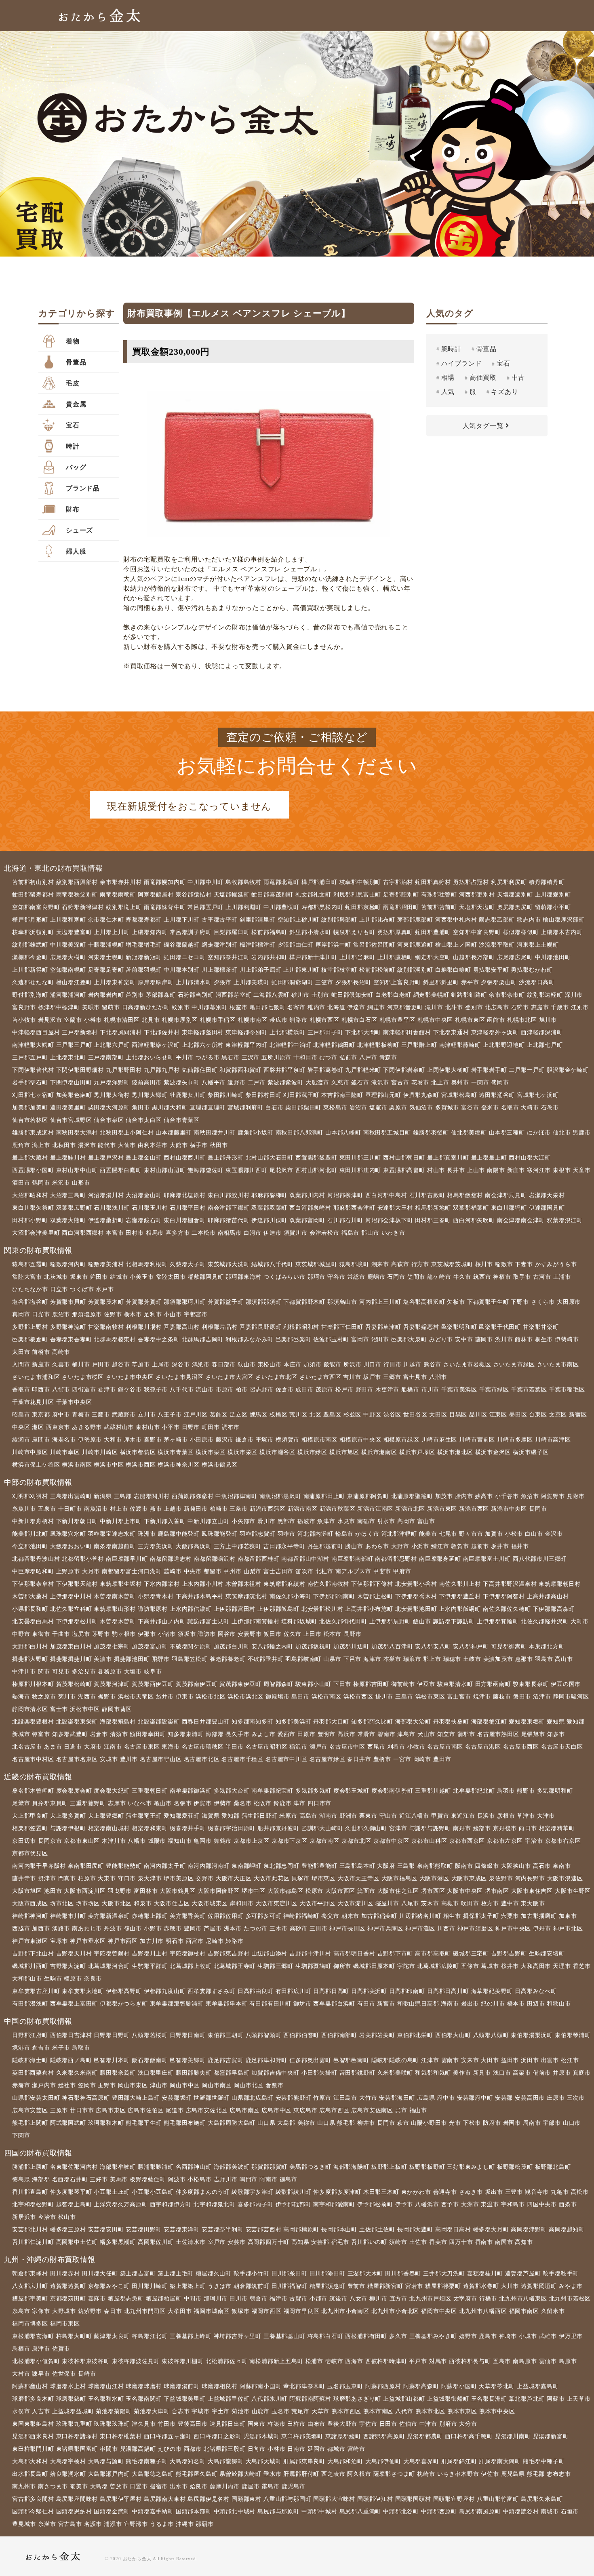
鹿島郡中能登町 (179, 1534)
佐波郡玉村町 (331, 1340)
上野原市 (68, 1571)
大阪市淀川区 (355, 1904)
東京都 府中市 (51, 1415)
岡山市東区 (133, 2085)
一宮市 (402, 1759)
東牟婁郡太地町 (83, 1991)
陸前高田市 (147, 1083)
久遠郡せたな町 (33, 982)
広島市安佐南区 (372, 2110)
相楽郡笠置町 (30, 1828)
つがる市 (207, 1058)
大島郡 (99, 2487)
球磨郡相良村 (220, 2386)
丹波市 (113, 1929)
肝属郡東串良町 (304, 2461)
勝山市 (354, 1546)
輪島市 (344, 1534)
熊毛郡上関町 (30, 2123)
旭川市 (548, 1020)
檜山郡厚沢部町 (564, 920)
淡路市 (61, 1929)
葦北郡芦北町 (527, 2399)
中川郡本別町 (182, 970)
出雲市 (550, 2060)
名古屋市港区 (483, 1747)
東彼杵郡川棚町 (183, 2361)
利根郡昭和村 (301, 1327)
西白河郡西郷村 (83, 1233)
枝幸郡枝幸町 (339, 970)
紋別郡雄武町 (30, 945)
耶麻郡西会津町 (354, 1208)
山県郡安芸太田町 (36, 2098)
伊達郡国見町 (547, 1208)
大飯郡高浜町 (194, 1546)
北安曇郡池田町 (416, 1609)
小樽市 (93, 1020)
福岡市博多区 (30, 2324)
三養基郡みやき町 (433, 2336)
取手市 (522, 1277)
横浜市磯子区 (531, 1452)
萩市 (403, 2123)
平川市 (185, 1058)
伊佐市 (490, 2474)
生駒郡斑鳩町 (313, 1966)
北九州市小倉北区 (395, 2311)
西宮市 (195, 1941)
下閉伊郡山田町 (71, 1083)
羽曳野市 (120, 1891)
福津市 (278, 2299)
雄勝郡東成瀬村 (33, 1133)
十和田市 (305, 1058)
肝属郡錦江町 (459, 2461)
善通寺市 (445, 2192)
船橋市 (410, 1390)
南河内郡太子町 (165, 1866)
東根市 (562, 1170)
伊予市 (404, 2205)
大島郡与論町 (106, 2461)
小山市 (173, 1314)
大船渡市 (317, 1083)
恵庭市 (540, 1007)
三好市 (99, 2179)
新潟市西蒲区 (268, 1509)
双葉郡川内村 (307, 1195)
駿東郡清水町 (455, 1684)
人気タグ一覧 (483, 426)
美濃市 (103, 1659)
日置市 (139, 2487)
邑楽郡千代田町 (500, 1327)
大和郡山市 (27, 1979)
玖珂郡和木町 (106, 2123)
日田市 (388, 2424)
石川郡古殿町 (427, 1195)
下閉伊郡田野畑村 (80, 1070)
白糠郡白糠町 (453, 970)
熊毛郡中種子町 (544, 2461)
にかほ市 (539, 1133)
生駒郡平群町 (150, 1966)
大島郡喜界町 (421, 2461)
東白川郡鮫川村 (229, 1195)
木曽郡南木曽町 (115, 1596)
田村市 (135, 1233)
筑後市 (338, 2299)
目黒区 (458, 1415)
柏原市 (87, 1878)
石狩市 (520, 1007)
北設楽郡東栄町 (77, 1722)
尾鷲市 (21, 1803)
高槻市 (450, 1904)
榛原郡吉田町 (371, 1684)
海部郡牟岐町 (118, 2167)
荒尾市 (300, 2411)
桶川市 (81, 1365)
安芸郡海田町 (397, 2098)
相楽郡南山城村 (109, 1828)
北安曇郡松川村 (322, 1609)
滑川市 (266, 1521)
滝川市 (434, 1007)
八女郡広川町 (30, 2286)
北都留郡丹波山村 (36, 1559)
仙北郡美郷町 (469, 1133)
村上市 (119, 1509)
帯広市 (278, 1020)
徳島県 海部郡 (31, 2179)
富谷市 (470, 1108)
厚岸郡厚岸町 (156, 982)
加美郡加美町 (30, 1108)
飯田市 (272, 1634)
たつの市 (256, 1929)
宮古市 (400, 1083)
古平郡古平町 (220, 920)
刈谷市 (396, 1747)
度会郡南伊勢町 (392, 1791)
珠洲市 (147, 1534)
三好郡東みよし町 (471, 2167)
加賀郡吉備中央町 (275, 2073)
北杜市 (324, 1571)
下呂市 (352, 1659)
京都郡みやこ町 (109, 2286)
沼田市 (380, 1340)
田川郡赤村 (65, 2274)
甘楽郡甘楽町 (541, 1327)
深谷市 (181, 1365)
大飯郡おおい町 (71, 1546)
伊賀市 (202, 1803)
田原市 (306, 1734)
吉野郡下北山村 (33, 1954)
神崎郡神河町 (30, 1916)
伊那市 (147, 1634)
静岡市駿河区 (571, 1697)
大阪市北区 (117, 1904)
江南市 (113, 1747)
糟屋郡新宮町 (385, 2286)
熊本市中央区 (497, 2411)
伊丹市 (542, 1929)
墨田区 (518, 1415)
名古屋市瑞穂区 (203, 1747)
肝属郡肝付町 (301, 2474)
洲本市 (233, 1929)
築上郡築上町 (188, 2286)
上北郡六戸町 (112, 1045)
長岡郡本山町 (339, 2230)
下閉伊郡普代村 (33, 1070)
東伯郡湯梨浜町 (532, 2035)
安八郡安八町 (433, 1647)
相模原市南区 (319, 1440)
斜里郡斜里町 (441, 982)
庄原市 (556, 2098)
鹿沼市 (61, 1314)
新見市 (482, 2073)
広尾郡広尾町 (515, 957)
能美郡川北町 (30, 1534)
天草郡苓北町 (497, 2386)
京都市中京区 (391, 1841)
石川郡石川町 (345, 1220)
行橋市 (488, 2299)
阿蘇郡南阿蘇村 (310, 2399)
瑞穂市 (452, 1659)
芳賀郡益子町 (226, 1302)
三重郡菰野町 (88, 1803)
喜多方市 (178, 1233)
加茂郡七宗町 (112, 1647)
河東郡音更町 (405, 1007)
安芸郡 (504, 2098)
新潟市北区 (410, 1509)
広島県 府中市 (436, 2098)
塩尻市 (81, 1634)
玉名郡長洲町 (489, 2399)
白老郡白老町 (393, 995)
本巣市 (392, 1659)
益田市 (510, 2060)
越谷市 (121, 1365)
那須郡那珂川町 (185, 1302)
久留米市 (553, 2311)
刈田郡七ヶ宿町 (33, 1095)
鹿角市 (21, 1145)
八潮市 (438, 1377)
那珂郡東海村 (243, 1277)
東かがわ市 (416, 2192)
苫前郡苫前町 (439, 907)
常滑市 (367, 1734)
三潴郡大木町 (365, 2274)
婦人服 (76, 551)
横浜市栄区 (242, 1452)
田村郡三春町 (433, 1220)
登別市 (474, 1007)
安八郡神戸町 (471, 1647)
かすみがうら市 (556, 1264)
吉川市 (352, 1377)
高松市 (580, 2192)
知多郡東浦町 (186, 1734)
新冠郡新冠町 (144, 957)
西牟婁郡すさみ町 (211, 1991)
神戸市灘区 (420, 1929)
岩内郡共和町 (269, 957)
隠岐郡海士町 (30, 2060)
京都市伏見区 (30, 1853)
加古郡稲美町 (379, 1916)
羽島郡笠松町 (190, 1659)
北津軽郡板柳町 (378, 1045)
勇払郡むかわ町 (532, 970)
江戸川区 (196, 1415)
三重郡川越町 (433, 1791)
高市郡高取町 (433, 1954)
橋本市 (516, 2004)
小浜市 (420, 1546)
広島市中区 (276, 2110)
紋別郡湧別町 (415, 970)
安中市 (464, 1340)
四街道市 (84, 1390)
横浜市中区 (109, 1465)
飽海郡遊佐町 (205, 1170)
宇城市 (200, 2411)
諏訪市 (206, 1634)
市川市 (430, 1390)
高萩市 (400, 1264)
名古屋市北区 (202, 1759)
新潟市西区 (474, 1509)
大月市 (91, 1571)
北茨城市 (56, 1277)
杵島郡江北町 (150, 2336)
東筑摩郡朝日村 (560, 1584)
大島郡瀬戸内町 (109, 2474)
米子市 (61, 2048)
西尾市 (376, 1747)
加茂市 (444, 1496)
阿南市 (268, 2179)
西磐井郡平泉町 (284, 1070)
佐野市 (113, 1314)
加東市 (568, 1916)
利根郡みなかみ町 (249, 1340)
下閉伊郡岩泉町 (404, 1070)
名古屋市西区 (521, 1747)
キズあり (504, 392)
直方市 (398, 2299)
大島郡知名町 (188, 2461)
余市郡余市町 (507, 995)
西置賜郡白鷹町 (121, 1170)
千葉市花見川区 (33, 1402)
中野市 (21, 1634)
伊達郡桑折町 (106, 1220)
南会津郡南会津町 (521, 1220)
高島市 (308, 1816)
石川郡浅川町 (112, 1208)
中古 (518, 378)
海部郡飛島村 (118, 1722)
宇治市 (534, 1841)
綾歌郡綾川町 (294, 2192)
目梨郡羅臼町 (232, 932)
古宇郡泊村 (398, 882)
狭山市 (246, 1365)
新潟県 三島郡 (113, 1496)
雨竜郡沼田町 (401, 907)
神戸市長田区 (347, 1929)
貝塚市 (300, 1878)
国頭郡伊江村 (375, 2499)
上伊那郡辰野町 (390, 1622)
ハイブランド (462, 363)
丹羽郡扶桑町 (451, 1722)
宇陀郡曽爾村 (112, 1954)
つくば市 (82, 1289)
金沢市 (554, 1534)
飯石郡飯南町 (150, 2060)
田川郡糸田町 (290, 2274)
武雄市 (548, 2336)
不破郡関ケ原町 (191, 1647)
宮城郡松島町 (459, 1095)
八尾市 (410, 1904)
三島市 (404, 1697)
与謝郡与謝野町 (430, 1828)
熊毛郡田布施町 (185, 2123)
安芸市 (236, 2242)
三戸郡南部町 (106, 1058)
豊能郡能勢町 (124, 1866)
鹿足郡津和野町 (267, 2060)
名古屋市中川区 (286, 1759)
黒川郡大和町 (170, 1108)
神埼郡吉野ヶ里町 (238, 2336)
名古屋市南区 (445, 1747)
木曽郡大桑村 (30, 1596)
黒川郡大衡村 (112, 1095)
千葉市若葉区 (529, 1390)
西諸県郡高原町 (384, 2436)
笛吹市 (304, 1571)
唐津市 (41, 2349)
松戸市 (344, 1390)
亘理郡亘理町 (207, 1108)
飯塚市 (240, 2311)
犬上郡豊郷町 (106, 1816)
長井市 (456, 1170)
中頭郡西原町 (439, 2512)
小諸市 (167, 1634)
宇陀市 (406, 1966)
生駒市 (53, 1979)
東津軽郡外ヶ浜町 (495, 1032)
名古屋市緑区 (328, 1759)
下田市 (342, 1684)
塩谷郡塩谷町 (30, 1302)
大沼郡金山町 (144, 1195)
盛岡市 (500, 1083)
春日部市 (224, 1365)
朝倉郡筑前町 (252, 2286)
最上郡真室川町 (448, 1158)
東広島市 (305, 2110)
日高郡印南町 (407, 1991)
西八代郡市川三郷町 (540, 1559)
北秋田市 (64, 1145)
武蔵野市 (124, 1415)
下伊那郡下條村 (372, 1584)
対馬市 (438, 2361)
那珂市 (316, 1277)
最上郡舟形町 (226, 1158)
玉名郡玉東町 (345, 2386)
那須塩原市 (87, 1314)
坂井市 (500, 1546)
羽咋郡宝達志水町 (112, 1534)
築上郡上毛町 (176, 2274)
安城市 (109, 1759)
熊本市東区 (462, 2411)
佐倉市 (284, 1390)
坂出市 (494, 2192)
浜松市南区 (326, 1697)
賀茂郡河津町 (112, 1684)
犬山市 (426, 1734)
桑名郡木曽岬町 (33, 1791)
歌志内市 (529, 920)
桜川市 (484, 1264)
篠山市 (133, 1929)
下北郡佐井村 (162, 1032)
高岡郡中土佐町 (77, 2242)
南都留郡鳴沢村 (215, 1559)
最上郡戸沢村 (106, 1158)
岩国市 (512, 2123)
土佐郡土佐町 (377, 2230)
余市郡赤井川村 (121, 882)
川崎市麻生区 (439, 1440)
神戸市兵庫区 (385, 1929)
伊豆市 (426, 1684)
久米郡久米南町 (77, 2073)
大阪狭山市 (516, 1866)
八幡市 (137, 1841)
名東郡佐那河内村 (74, 2167)
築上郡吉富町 (138, 2274)
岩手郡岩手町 (489, 1070)
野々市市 (471, 1534)
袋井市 (165, 1697)
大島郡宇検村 (68, 2461)
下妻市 (524, 1264)
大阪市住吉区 (172, 1904)
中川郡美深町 (68, 945)
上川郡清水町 (194, 982)
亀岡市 (202, 1841)
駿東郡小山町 (313, 1684)
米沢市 (61, 1183)
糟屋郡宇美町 (30, 2299)
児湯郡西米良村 (33, 2436)
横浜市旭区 (344, 1452)
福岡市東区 (65, 2324)
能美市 (428, 1534)
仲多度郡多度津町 (337, 2192)
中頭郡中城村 (319, 2512)
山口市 (572, 2123)
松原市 (314, 1891)
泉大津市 (150, 1878)
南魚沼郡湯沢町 (280, 1496)
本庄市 (293, 1365)
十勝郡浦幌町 (106, 945)
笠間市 (416, 1277)
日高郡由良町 (256, 1991)
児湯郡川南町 (513, 2436)
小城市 (528, 2336)
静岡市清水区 (30, 1709)
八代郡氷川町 (269, 2399)
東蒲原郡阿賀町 (368, 1496)
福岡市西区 (267, 2311)
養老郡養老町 (228, 1659)
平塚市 (265, 1440)
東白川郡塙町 (509, 1208)
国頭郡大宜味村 (334, 2499)
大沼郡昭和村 (30, 1195)
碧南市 (386, 1734)
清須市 (119, 1734)
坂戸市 (372, 1377)
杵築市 (276, 2424)
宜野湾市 (136, 2524)
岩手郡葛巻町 (325, 1070)
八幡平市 (214, 1083)
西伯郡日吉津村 (71, 2035)
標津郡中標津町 (59, 1007)
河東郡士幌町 (106, 957)
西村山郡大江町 (530, 1158)
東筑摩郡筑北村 (246, 1596)
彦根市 (506, 1816)
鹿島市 (488, 2336)
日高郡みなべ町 (536, 1991)
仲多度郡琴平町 (71, 2192)
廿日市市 (82, 2110)
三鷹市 (101, 1415)
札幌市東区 (470, 1020)
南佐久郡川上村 (460, 1584)
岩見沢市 (50, 1020)
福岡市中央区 (439, 2311)
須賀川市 (296, 1233)
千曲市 (61, 1634)
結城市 (119, 1277)
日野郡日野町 (112, 2035)
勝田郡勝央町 (194, 2073)
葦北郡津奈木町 (304, 2386)
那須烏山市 (342, 1302)
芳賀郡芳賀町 (144, 1302)
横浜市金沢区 (493, 1452)
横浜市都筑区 (138, 1452)
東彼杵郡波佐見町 (136, 2361)
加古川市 (152, 1941)
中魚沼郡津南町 (236, 1496)
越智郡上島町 (74, 2205)
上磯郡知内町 (150, 932)
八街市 (61, 1390)
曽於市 (119, 2487)
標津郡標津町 (258, 945)
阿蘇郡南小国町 (261, 2386)
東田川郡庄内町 (360, 1170)
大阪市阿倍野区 (219, 1891)
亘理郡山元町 (383, 1095)
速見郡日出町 (228, 2424)
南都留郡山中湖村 (305, 1559)
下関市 (21, 2135)
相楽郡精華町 (557, 1828)
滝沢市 (380, 1083)
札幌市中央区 (435, 1020)
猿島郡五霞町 (30, 1264)
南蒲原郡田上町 (324, 1496)
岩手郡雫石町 (30, 1083)
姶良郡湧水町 (68, 2474)
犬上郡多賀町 (68, 1816)
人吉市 (41, 2411)
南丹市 (462, 1828)
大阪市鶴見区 (178, 1891)
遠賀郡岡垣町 (539, 2286)
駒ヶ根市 (124, 1634)
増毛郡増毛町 (144, 945)
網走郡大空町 (433, 957)
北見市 (151, 1020)
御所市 (342, 1966)
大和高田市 (536, 1966)
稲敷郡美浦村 (106, 1264)
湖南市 (328, 1816)
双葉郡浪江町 (565, 1220)
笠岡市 (87, 2085)
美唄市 (91, 1007)
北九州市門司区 (145, 2311)
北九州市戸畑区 (430, 2299)
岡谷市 (227, 1634)
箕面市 (366, 1891)
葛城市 (490, 1966)
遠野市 (236, 1083)
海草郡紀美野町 (492, 1991)
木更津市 (387, 1390)
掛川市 (384, 1697)
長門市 (386, 2123)
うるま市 (162, 2524)
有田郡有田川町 (270, 2004)
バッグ (76, 467)
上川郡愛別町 (553, 895)
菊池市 (240, 2411)
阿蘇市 (556, 2399)
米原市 (288, 1816)
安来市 (470, 2060)
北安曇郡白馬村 (33, 1622)
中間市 (193, 2299)
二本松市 (203, 1233)
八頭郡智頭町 (264, 2035)
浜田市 (530, 2060)
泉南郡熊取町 (435, 1866)
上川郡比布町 (377, 920)
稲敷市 (504, 1264)
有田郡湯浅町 (30, 2004)
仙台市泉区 (109, 1120)
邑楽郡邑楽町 (294, 1340)
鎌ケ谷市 (130, 1390)
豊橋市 (382, 1759)
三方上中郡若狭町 (238, 1546)
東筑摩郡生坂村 (121, 1584)
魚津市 (326, 1521)
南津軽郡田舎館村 (407, 1032)
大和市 (113, 1440)
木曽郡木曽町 (118, 1622)
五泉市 (47, 1509)
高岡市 (406, 1521)
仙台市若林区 (30, 1120)
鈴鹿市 (282, 1803)
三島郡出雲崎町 (71, 1496)
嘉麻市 (97, 2299)
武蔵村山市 (119, 1427)
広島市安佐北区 (207, 2110)
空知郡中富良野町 (477, 932)
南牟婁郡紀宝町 (272, 1791)
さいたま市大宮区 (230, 1377)
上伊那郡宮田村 (235, 1609)
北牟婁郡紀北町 (474, 1791)
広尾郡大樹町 (68, 957)
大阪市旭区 (27, 1891)
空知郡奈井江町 (229, 957)
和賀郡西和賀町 (240, 1070)
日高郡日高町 (331, 1991)
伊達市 (272, 1233)
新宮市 (386, 2004)
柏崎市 (219, 1509)
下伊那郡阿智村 (504, 1596)
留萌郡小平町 (553, 907)
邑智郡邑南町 (351, 2060)
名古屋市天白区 (562, 1747)
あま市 (53, 1747)
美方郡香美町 (188, 1916)
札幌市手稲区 (218, 1020)
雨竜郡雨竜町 (118, 895)
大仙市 (127, 1145)
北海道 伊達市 (346, 1007)
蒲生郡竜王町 (144, 1816)
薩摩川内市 (225, 2487)
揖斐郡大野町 (30, 1659)
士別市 (320, 995)
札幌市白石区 (359, 1020)
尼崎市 (215, 1941)
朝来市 (350, 1916)
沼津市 (542, 1697)
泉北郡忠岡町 (281, 1866)
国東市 (257, 2424)
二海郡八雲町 (271, 995)
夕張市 (223, 982)
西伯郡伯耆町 (301, 2035)
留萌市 (111, 1007)
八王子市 (170, 1415)
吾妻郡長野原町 (261, 1327)
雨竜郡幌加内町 (165, 882)
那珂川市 (216, 2299)
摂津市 (47, 1878)
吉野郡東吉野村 (229, 1954)
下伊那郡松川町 (77, 1622)
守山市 (388, 1816)
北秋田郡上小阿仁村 (127, 1133)
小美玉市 (142, 1277)
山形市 (81, 1183)
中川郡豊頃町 (281, 907)
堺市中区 (254, 1891)
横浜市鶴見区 (220, 1465)
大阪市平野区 (317, 1904)
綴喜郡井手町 (188, 1828)
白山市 (534, 1534)
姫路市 (234, 1941)
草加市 (141, 1365)
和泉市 (143, 1904)
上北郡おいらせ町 (150, 1058)
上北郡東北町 (68, 1058)
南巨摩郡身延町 (440, 1559)
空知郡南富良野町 (36, 907)
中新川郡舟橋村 (33, 1521)
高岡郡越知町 (567, 2230)
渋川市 (504, 1340)
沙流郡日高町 (537, 982)
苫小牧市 (24, 1020)
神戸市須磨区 (475, 1929)
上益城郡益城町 (73, 2411)
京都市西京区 (467, 1841)
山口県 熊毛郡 (336, 2123)
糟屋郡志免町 (126, 2299)
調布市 (231, 1427)
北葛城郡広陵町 (438, 1966)
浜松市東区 (430, 1697)
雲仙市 (548, 2361)
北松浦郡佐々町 (227, 2361)
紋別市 (181, 1007)
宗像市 (41, 2311)
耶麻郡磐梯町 (269, 1195)
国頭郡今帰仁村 (33, 2512)
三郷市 (392, 1377)
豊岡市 (193, 1929)
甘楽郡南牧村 (106, 1327)
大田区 (438, 1415)
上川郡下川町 (182, 920)
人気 (448, 392)
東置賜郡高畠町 (404, 1170)
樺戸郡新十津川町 (313, 957)
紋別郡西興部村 (77, 882)
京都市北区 (356, 1841)
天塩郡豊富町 (74, 932)
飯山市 (422, 1622)
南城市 (550, 2512)
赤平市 (470, 982)
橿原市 (73, 1979)
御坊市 (302, 2004)
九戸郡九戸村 (162, 1070)
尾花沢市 (281, 1170)
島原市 (568, 2361)
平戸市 (418, 2361)
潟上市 (41, 1145)
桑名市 (242, 1803)
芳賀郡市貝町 (68, 1302)
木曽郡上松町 (375, 1596)
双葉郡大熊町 (68, 1220)
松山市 (67, 2217)
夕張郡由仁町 (296, 945)
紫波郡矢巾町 (182, 1083)
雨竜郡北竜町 (281, 882)
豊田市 (442, 1759)
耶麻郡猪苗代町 (229, 1220)
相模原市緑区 (401, 1440)
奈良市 (93, 1979)
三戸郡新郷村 (80, 1032)
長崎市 (87, 2374)
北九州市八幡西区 (483, 2311)
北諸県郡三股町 (225, 2449)
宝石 (73, 425)
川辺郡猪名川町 (420, 1916)
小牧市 (416, 1747)
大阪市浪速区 (565, 1878)
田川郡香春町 (403, 2274)
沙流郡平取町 (497, 945)
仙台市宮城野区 (71, 1120)
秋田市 (219, 1145)
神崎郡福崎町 (301, 1916)
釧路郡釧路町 (469, 995)
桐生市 (544, 1340)
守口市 (127, 1878)
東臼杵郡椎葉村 (121, 2436)
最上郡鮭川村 (68, 1158)
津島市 (406, 1734)
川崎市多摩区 (515, 1440)
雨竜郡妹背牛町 (165, 907)
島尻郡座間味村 (77, 2499)
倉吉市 (41, 2048)
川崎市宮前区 (477, 1440)
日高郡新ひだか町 (146, 1007)
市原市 (225, 1390)
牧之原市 (44, 1697)
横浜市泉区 (211, 1452)
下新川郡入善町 (165, 1521)
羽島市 (544, 1659)
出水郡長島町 (30, 2474)
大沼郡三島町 (68, 1195)
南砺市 (366, 1521)
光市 (455, 2123)
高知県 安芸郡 (310, 2242)
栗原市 (398, 1108)
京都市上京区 (252, 1841)
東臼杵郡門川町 (33, 2449)
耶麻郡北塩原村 (185, 1195)
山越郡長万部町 (474, 957)
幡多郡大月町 (491, 2230)
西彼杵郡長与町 (470, 2361)
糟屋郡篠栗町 (443, 2286)
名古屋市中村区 (33, 1759)
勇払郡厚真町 (395, 932)
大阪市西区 (340, 1891)
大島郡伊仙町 (383, 2461)
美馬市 (119, 2179)
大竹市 (368, 2098)
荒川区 (298, 1415)
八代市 (404, 2411)
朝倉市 (259, 2299)
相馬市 (155, 1233)
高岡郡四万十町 (269, 2242)
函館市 (496, 1020)
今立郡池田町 (30, 1546)
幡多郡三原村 (68, 2230)
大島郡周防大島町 (232, 2123)
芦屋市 (213, 1929)
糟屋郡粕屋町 (164, 2299)
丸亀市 (560, 2192)
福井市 (520, 1546)
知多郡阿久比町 (372, 1722)
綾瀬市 (21, 1440)
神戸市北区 (568, 1929)
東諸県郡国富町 (77, 2449)
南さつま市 (53, 2487)
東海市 (171, 1747)
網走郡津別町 (220, 945)
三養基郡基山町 (284, 2336)
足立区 (238, 1415)
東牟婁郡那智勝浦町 (177, 2004)
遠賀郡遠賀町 (68, 2286)
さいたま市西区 (320, 1377)
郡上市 (432, 1659)
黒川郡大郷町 (150, 1095)
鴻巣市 (201, 1365)
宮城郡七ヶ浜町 (538, 1095)
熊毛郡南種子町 (147, 2461)
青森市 (388, 1058)
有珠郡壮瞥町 (439, 895)
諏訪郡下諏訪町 (454, 1622)
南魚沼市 (96, 1509)
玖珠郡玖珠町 (112, 2424)
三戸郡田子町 (325, 1032)
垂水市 (272, 2474)
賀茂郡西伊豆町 (153, 1684)
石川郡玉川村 (150, 1208)
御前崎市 (403, 1684)
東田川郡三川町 (360, 1158)
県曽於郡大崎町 (240, 2474)
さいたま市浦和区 (36, 1377)
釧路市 (298, 1020)
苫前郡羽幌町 (144, 970)
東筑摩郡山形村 (115, 1609)
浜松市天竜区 (136, 1697)
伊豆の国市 (566, 1684)
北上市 (440, 1083)
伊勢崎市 (567, 1340)
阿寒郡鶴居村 (156, 895)
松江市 (570, 2060)
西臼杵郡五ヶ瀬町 (168, 2436)
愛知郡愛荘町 (182, 1816)
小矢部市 (243, 1521)
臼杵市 (296, 2424)
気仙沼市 (421, 1108)
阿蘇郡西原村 (383, 2386)
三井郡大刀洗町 (444, 2274)
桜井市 (510, 1966)
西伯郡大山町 (453, 2035)
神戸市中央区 (513, 1929)
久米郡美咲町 (395, 2073)
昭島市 (21, 1415)
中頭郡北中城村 (235, 2512)
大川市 (510, 2286)
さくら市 (543, 1302)
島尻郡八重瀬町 (360, 2512)
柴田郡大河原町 (109, 1108)
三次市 (576, 2098)
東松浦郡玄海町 (33, 2336)
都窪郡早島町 (232, 2073)
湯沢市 (87, 1145)
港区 (38, 1427)
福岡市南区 (524, 2311)
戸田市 (101, 1365)
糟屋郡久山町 (214, 2274)
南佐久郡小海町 (291, 1596)
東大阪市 (533, 1904)
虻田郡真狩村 (433, 882)
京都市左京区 (505, 1841)
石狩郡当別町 (196, 995)
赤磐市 (21, 2085)
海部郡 (215, 1734)
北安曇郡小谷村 (416, 1584)
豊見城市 (24, 2524)
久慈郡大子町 (188, 1264)
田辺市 (536, 2004)
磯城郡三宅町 (471, 1954)
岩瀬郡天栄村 (547, 1195)
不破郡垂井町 (266, 1659)
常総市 (356, 1277)
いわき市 (393, 1233)
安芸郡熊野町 (294, 2098)
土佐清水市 (191, 2242)
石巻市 (550, 1108)
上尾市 (161, 1365)
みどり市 (441, 1340)
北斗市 (454, 1007)
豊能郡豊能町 (319, 1866)
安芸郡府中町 (475, 2098)
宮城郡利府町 (245, 1108)
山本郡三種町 (507, 1133)
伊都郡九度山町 (165, 1991)
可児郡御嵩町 (509, 1647)
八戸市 (368, 1058)
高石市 (542, 1866)
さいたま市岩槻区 (467, 1365)
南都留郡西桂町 (259, 1559)
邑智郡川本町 (112, 2060)
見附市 (576, 1496)
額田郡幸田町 (148, 1734)
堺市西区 (433, 1891)
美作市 (462, 2073)
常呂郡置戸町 (205, 907)
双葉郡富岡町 (307, 1220)
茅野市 (101, 1634)
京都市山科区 (429, 1841)
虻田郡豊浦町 (433, 932)
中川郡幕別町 (210, 1007)
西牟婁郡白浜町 (334, 2004)
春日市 (113, 2311)
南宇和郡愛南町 (334, 2205)
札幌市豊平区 (397, 1020)
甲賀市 (440, 1816)
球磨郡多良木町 (33, 2399)
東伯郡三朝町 (226, 2035)
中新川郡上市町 (121, 1521)
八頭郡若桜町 (150, 2035)
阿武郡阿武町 (68, 2123)
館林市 (524, 1340)
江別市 (580, 1007)
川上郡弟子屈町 (261, 970)
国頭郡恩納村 (74, 2512)
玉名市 (280, 2411)
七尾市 (448, 1534)
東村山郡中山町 (77, 1170)
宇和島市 (513, 2205)
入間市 (21, 1365)
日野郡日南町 (188, 2035)
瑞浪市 (412, 1659)
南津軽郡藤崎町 (460, 1045)
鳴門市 (249, 2179)
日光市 (41, 1314)
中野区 (372, 1415)
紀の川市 (493, 2004)
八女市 (358, 2299)
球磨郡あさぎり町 (357, 2399)
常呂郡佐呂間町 (374, 945)
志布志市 (559, 2474)
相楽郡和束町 (150, 1828)
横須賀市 (288, 1440)
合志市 (181, 2411)
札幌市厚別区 (180, 1020)
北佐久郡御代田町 (343, 1622)
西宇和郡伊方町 (171, 2205)
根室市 (238, 1007)
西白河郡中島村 (386, 1195)
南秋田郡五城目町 (387, 1133)
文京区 (558, 1415)
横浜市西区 (141, 1465)
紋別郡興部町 (339, 920)
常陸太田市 (171, 1277)
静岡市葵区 (117, 1709)
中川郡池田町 (553, 957)
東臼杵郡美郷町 (302, 2436)
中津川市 (24, 1672)
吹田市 (470, 1904)
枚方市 (490, 1904)
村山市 (436, 1170)
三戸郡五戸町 (30, 1058)
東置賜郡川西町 (246, 1170)
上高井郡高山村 (548, 1596)
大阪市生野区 (573, 1891)
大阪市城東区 (210, 1904)
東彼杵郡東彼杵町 (86, 2361)
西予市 (450, 2205)
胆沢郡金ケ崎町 (568, 1070)
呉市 (401, 2110)
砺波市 (306, 1521)
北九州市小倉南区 (345, 2311)
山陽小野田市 (429, 2123)
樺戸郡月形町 (30, 920)
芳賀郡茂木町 (106, 1302)
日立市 (59, 1289)
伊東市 (185, 1697)
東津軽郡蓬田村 (203, 1032)
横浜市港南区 (379, 1452)
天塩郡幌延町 (232, 895)
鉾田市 (99, 1277)
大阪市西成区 (30, 1904)
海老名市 (64, 1440)
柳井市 (366, 2123)
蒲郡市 (466, 1734)
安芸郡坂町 (177, 2098)
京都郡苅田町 (68, 2299)
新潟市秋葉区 (338, 1509)
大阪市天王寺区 (358, 1878)
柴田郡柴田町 (303, 1108)
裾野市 (107, 1697)
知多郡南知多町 (253, 1722)
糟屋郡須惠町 (328, 2286)
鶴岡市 (41, 1183)
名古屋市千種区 (242, 1759)
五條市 (470, 1966)
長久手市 (237, 1734)
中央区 (21, 1427)
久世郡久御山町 (366, 1828)
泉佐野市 (501, 1878)
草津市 (526, 1816)
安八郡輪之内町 (272, 1647)
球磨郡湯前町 (182, 2386)
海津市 (372, 1659)
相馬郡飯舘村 (465, 1195)
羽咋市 (286, 1534)
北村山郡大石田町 (270, 1158)
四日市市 (319, 1803)
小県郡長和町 (30, 1609)
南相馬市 (230, 1233)
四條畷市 (487, 1866)
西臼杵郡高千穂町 (469, 2436)
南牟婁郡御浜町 (191, 1791)
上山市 (476, 1170)
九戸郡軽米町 (363, 1070)
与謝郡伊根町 (68, 1828)
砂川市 (300, 995)
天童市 (582, 1170)
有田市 (366, 2004)
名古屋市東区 (142, 1747)
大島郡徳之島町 (153, 2474)
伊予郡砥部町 (294, 2205)
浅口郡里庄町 (156, 2073)
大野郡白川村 (30, 1647)
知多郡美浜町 (294, 1722)
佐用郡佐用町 (226, 1916)
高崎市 (61, 1352)
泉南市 (562, 1866)
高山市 (564, 1659)
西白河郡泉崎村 (310, 1208)
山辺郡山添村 (269, 1954)
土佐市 (418, 2242)
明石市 (175, 1941)
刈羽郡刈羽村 (30, 1496)
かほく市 (367, 1534)
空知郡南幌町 (68, 970)
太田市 (21, 1352)
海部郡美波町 (232, 2167)
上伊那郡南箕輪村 (255, 1622)
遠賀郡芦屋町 (523, 2274)
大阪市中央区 (465, 1891)
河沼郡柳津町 (345, 1195)
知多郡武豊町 (70, 1734)
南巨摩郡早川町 (127, 1559)
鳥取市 (81, 2048)
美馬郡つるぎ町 (310, 2167)
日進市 (73, 1747)
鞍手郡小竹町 (252, 2274)
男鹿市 (581, 1133)
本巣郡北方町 (547, 1647)
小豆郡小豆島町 (153, 2192)
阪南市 (464, 1866)
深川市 (574, 995)
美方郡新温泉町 (109, 1916)
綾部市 (482, 1828)
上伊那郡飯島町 (278, 1609)
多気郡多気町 (313, 1791)
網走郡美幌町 (431, 995)
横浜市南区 (77, 1465)
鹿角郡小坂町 (256, 1133)
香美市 (438, 2242)
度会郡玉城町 (351, 1791)
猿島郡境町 (354, 1264)
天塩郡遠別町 (515, 895)
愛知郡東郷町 (527, 1722)
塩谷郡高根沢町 (424, 1302)
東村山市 (148, 1427)
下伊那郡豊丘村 (460, 1596)
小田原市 (202, 1440)
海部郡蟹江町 (489, 1722)
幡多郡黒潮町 (118, 2242)
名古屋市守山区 (161, 1759)
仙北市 (562, 1133)
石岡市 (396, 1277)
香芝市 (582, 1966)
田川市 (238, 2299)
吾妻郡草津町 (383, 1327)
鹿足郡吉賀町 (226, 2060)
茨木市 (430, 1904)
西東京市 (58, 1427)
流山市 (204, 1390)
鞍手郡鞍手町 (561, 2274)
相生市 (452, 1916)
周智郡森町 (278, 1684)
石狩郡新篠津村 (83, 907)
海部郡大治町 (413, 1722)
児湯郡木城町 (262, 2436)
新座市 (41, 1365)
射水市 (386, 1521)
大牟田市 (180, 2311)
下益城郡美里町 (185, 2399)
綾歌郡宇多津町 (253, 2192)
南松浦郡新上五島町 (276, 2361)
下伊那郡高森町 (554, 1609)
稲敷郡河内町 (68, 1264)
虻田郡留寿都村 (33, 895)
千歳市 (560, 1007)
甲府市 (402, 1571)
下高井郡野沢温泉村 (510, 1584)
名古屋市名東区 (77, 1759)
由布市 (316, 2424)
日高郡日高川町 (448, 1991)
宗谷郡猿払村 (194, 895)
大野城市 (64, 2311)
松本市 (333, 1634)
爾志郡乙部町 (497, 920)
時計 (73, 446)
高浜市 (346, 1734)
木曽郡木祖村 (243, 1584)
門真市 (67, 1878)
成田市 (304, 1390)
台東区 (538, 1415)
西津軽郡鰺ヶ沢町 (156, 1045)
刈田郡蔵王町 (301, 1095)
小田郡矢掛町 (319, 2073)
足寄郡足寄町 (106, 970)
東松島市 (335, 1108)
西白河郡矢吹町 (474, 1220)
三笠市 (324, 982)
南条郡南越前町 (115, 1546)
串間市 (109, 2449)
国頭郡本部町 (194, 2512)
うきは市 (220, 2286)
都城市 (336, 2449)
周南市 (532, 2123)
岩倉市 (99, 1734)
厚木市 (133, 1440)
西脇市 (21, 1929)
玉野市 (107, 2085)
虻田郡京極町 (363, 907)
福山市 (418, 2110)
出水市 (179, 2487)
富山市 (426, 1521)
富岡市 (360, 1340)
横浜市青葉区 (176, 1452)
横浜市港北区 (455, 1452)
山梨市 (253, 1571)
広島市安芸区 (30, 2110)
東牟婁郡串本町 (227, 2004)
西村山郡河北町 (316, 1170)
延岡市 (316, 2449)
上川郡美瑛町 (252, 982)
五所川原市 (276, 1058)
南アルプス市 (353, 1571)
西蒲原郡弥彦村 (193, 1496)
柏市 (242, 1390)
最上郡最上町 (489, 1158)
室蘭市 (73, 1020)
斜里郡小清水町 (310, 932)
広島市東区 (111, 2110)
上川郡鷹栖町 (395, 957)
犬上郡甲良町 (30, 1816)
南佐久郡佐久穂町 (507, 1609)
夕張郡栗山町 (499, 982)
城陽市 (157, 1841)
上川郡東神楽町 (115, 982)
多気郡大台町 (232, 1791)
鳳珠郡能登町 (220, 1534)
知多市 (556, 1734)
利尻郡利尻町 (509, 882)
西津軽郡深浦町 (542, 1032)
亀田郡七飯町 (268, 1007)
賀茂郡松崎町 (74, 1684)
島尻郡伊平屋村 (121, 2499)
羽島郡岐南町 (303, 1659)
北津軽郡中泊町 (291, 1045)
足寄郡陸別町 (401, 895)
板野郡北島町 (553, 2167)
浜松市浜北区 (245, 1697)
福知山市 (180, 1841)
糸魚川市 (24, 1509)
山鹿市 (261, 2411)
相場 (448, 378)
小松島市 (199, 2179)
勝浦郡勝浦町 (156, 2167)
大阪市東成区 (469, 1878)
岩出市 (470, 2004)
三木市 (278, 1929)
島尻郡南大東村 (165, 2499)
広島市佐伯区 (146, 2110)
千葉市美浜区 (459, 1390)
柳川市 (378, 2299)
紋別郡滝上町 (124, 907)
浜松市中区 (85, 1709)
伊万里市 (571, 2336)
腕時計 (451, 349)
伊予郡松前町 (375, 2205)
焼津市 (482, 1697)
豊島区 (332, 1415)
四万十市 (461, 2242)
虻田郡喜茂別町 (272, 895)
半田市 (234, 1747)
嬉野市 (468, 2336)
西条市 (568, 2205)
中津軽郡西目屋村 (36, 1032)
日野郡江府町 (30, 2035)
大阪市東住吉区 (532, 1891)
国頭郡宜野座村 (454, 2499)
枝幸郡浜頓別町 (33, 932)
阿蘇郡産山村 (30, 2386)
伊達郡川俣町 (269, 1220)
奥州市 (460, 1083)
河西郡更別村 (477, 895)
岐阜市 (153, 1672)
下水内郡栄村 (162, 1584)
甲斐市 (382, 1571)
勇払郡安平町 (491, 970)
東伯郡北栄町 (415, 2035)
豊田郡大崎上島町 (136, 2098)
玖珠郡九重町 (74, 2424)
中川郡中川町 (205, 882)
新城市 (21, 1734)
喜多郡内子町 (256, 2205)
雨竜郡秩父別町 (77, 895)
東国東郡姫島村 (33, 2424)
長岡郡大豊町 (415, 2230)
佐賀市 (61, 2349)
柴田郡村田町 (264, 1095)
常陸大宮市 (27, 1277)
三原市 (59, 2110)
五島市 (502, 2361)
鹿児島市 (294, 2487)
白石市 (274, 1108)
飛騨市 (161, 1659)
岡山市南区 (217, 2085)
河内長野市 (530, 1878)
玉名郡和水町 (106, 2399)
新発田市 (196, 1509)
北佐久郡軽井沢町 (545, 1622)
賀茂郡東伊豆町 (240, 1684)
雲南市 (450, 2060)
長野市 (352, 1634)
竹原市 (322, 2098)
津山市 (159, 2085)
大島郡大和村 (30, 2461)
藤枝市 (502, 1697)
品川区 (478, 1415)
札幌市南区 (253, 1020)
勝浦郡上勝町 (30, 2167)
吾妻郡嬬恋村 (421, 1327)
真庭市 (582, 2073)
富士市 (59, 1709)
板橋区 (278, 1415)
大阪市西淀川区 (85, 1891)
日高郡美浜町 (369, 1991)
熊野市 (526, 1791)
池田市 (53, 1891)
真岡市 (21, 1314)
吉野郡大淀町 (68, 1966)
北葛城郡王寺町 (235, 1966)
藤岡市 (484, 1340)
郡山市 (370, 1233)
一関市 (480, 1083)
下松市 (472, 2123)
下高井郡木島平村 (200, 1596)
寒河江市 (539, 1170)
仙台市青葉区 (182, 1120)
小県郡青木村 (156, 1596)
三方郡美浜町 (156, 1546)
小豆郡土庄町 (112, 2192)
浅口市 (502, 2073)
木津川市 (114, 1841)
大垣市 (133, 1672)
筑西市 (482, 1277)
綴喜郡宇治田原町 (232, 1828)
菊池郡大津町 (152, 2411)
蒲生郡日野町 (260, 1816)
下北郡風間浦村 (121, 1032)
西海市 (354, 2361)
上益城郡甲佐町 (229, 2399)
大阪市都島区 (285, 1891)
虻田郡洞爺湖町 (293, 982)
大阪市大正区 (234, 1878)
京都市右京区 (563, 1841)
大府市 (93, 1747)
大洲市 (470, 2205)
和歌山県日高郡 (418, 2004)
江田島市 (345, 2098)
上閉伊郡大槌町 (448, 1070)
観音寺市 (537, 2192)
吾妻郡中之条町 (159, 1340)
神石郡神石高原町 (86, 2098)
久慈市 (340, 1083)
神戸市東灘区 (30, 1941)
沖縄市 (185, 2524)
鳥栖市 (21, 2349)
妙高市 (484, 1496)
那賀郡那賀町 (269, 2167)
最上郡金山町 (144, 1158)
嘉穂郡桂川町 (485, 2274)
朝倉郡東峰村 (30, 2274)
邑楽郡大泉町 (409, 1340)
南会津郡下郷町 (229, 1208)
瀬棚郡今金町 (30, 957)
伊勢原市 (90, 1440)
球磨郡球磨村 (144, 2386)
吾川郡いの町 (369, 2242)
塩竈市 (378, 1108)
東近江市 (463, 1816)
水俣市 (21, 2411)
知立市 (446, 1734)
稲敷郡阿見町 (206, 1277)
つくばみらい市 (284, 1277)
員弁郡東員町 (50, 1803)
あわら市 (377, 1546)
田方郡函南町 (493, 1684)
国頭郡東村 (246, 2499)
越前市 (480, 1546)
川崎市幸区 (65, 1452)
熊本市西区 (346, 2411)
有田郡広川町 (294, 1991)
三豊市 (514, 2192)
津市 (299, 1803)
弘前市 (348, 1058)
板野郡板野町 (427, 2167)
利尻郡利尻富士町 (357, 895)
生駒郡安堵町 (547, 1954)
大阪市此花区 (272, 1878)
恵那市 (524, 1659)
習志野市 (262, 1390)
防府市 (492, 2123)
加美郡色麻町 (74, 1095)
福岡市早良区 (302, 2311)
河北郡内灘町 (315, 1534)
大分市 (468, 2424)
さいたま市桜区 (83, 1377)
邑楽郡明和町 (459, 1327)
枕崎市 (426, 2474)
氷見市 (346, 1521)
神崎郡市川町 (68, 1916)
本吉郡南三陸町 (342, 1095)
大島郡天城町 (264, 2461)
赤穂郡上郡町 (150, 1916)
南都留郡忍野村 (396, 1559)
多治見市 (84, 1672)
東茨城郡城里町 (316, 1264)
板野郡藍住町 (148, 2179)
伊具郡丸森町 (421, 1095)
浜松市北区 (211, 1697)
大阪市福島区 (399, 1878)
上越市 (173, 1509)
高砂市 (299, 1929)
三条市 (238, 1509)
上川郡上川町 (112, 932)
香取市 (21, 1390)
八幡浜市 (427, 2205)
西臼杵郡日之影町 (217, 2436)
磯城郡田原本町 (374, 1966)
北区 (316, 1415)
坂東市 (79, 1277)
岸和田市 (241, 1904)
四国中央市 (542, 2205)
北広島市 (497, 1007)
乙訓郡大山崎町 (322, 1828)
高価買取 (483, 378)
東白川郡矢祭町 (33, 1208)
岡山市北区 (249, 2085)
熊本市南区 (378, 2411)
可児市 (61, 1672)
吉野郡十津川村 (310, 1954)
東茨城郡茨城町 (452, 1264)
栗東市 (368, 1816)
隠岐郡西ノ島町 (71, 2060)
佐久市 (293, 1634)
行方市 (420, 1264)
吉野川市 (226, 2179)
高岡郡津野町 (529, 2230)
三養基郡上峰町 (191, 2336)
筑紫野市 (90, 2311)
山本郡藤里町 (174, 1133)
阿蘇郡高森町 (421, 2386)
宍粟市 (510, 1916)
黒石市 (230, 1058)
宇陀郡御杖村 (188, 1954)
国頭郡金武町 (112, 2512)
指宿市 (159, 2487)
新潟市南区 (303, 1509)
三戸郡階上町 (419, 1045)
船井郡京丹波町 (278, 1828)
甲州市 (232, 1571)
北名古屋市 (27, 1747)
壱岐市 (334, 2361)
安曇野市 (250, 1634)
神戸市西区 (123, 1941)
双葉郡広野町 (74, 1208)
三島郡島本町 (357, 1866)
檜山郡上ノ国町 (456, 945)
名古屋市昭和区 (267, 1747)
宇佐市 (368, 2424)
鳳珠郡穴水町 (68, 1534)
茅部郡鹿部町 (415, 920)
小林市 (276, 2449)
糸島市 (21, 2311)
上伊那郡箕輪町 (498, 1622)
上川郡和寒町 (68, 920)
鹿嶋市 (376, 1277)
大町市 (579, 1622)
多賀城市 (447, 1108)
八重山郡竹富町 (498, 2499)
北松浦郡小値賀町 (36, 2361)
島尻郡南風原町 (480, 2512)
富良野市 (24, 1007)
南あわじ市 (87, 1929)
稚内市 (316, 1007)
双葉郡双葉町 (269, 1208)
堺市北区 (62, 1904)
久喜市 (61, 1365)
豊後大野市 (342, 2424)
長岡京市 (50, 1841)
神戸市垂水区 (88, 1941)
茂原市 (324, 1390)
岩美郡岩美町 (377, 2035)
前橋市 (41, 1352)
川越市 (412, 1365)
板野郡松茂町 (515, 2167)
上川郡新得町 (30, 970)
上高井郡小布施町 (369, 1609)
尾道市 (175, 2110)
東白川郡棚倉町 (185, 1220)
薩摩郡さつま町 (394, 2474)
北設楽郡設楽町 (159, 1722)
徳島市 (289, 2179)
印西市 (41, 1390)
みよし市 (264, 1734)
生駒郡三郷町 (275, 1966)
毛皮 (73, 383)
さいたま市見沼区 (179, 1377)
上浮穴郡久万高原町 (121, 2205)
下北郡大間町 (363, 1032)
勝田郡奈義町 (118, 2073)
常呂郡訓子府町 (191, 932)
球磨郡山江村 (106, 2386)
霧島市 (270, 2487)
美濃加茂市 (498, 1659)
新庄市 (516, 1170)
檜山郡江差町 (74, 982)
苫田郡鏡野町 (357, 2073)
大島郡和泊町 (345, 2461)
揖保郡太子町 (481, 1916)
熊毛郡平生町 (144, 2123)
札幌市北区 (522, 1020)
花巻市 (420, 1083)
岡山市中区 (185, 2085)
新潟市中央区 (509, 1509)
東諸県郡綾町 (343, 2436)
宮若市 (414, 2286)
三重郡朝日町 (150, 1791)
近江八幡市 (414, 1816)
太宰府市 (465, 2299)
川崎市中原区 (30, 1452)
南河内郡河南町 (209, 1866)
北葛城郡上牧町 (191, 1966)
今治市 (47, 2217)
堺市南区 (497, 1891)
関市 (44, 1672)
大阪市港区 (434, 1878)
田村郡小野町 (30, 1220)
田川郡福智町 (290, 2286)
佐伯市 (408, 2424)
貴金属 (76, 404)
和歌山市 (559, 2004)
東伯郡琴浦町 (573, 2035)
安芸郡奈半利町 (223, 2230)
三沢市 (251, 1058)
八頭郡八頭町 (491, 2035)
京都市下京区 (290, 1841)
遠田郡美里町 (68, 1108)
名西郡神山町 (194, 2167)
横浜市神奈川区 (179, 1465)
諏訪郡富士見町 (209, 1622)
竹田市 (166, 2424)
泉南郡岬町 (246, 1866)
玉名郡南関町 (144, 2399)
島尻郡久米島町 (542, 2499)
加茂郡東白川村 (71, 1647)
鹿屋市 (251, 2487)
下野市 (520, 1302)
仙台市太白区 (144, 1120)
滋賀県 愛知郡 (221, 1816)
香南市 (484, 2242)
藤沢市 (225, 1440)
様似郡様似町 (521, 932)
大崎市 (530, 1108)
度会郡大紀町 (112, 1791)
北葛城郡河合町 (109, 1966)
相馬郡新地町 (433, 1208)
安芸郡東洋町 (182, 2230)
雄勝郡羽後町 (431, 1133)
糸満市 (47, 2524)
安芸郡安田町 (106, 2230)
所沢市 (352, 1365)
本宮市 (115, 1233)
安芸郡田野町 (144, 2230)
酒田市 (21, 1183)
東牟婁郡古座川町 (36, 1991)
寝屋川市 (387, 1904)
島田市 (300, 1697)
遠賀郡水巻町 (481, 2286)
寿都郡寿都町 (144, 920)
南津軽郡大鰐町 (33, 1045)
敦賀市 (460, 1546)
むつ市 (328, 1058)
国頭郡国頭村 (413, 2499)
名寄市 (296, 1007)
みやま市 (571, 2286)
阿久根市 (359, 2474)
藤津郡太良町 (112, 2336)
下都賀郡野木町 (304, 1302)
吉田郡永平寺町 (284, 1546)
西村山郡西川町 (185, 1158)
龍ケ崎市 (439, 1277)
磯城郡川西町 (30, 1966)
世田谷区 (415, 1415)
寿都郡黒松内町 (322, 907)
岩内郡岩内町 (106, 995)
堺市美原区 (179, 1878)
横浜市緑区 (312, 1452)
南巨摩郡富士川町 (487, 1559)
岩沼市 (358, 1108)
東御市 (41, 1634)
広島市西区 (334, 2110)
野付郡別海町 (30, 995)
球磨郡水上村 (68, 2386)
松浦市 (314, 2361)
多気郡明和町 (555, 1791)
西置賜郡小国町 (33, 1170)
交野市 (204, 1878)
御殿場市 (277, 1697)
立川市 (147, 1415)
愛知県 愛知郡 (566, 1722)
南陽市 (496, 1170)
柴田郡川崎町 (226, 1095)
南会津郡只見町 (506, 1195)
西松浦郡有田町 (366, 2336)
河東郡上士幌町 (538, 945)
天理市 (562, 1966)
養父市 (330, 1916)
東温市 (490, 2205)
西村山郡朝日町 (404, 1158)
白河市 (253, 1233)
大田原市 (569, 1302)
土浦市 (562, 1277)
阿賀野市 (553, 1496)
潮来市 (380, 1264)
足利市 (153, 1314)
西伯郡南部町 (339, 2035)
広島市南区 (244, 2110)
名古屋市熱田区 (498, 1734)
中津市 (428, 2424)
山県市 (332, 1659)
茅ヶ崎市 (176, 1440)
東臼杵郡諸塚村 (77, 2436)
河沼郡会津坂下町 (389, 1220)
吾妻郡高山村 (182, 1327)
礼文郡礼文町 (313, 895)
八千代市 (182, 1390)
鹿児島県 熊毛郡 (523, 2474)
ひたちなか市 (30, 1289)
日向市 (257, 2449)
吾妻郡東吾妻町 (71, 1340)
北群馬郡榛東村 (115, 1340)
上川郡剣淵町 (243, 907)
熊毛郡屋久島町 (197, 2474)
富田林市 (146, 1891)
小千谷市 (507, 1496)
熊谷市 (432, 1365)
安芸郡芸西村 (264, 2230)
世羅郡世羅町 (212, 2098)
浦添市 (113, 2524)
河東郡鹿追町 (415, 945)
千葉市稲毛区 (567, 1390)
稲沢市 (298, 1747)
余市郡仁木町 (106, 920)
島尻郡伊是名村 (209, 2499)
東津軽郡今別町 (246, 1032)
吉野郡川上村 (150, 1954)
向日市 (528, 1828)
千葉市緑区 (494, 1390)
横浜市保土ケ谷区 (36, 1465)
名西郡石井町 (70, 2179)
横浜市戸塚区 (417, 1452)
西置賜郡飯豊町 (316, 1158)
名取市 (510, 1108)
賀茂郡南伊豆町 (197, 1684)
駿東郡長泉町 (531, 1684)
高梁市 (522, 2073)
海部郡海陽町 (351, 2167)
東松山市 (270, 1365)
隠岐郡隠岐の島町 (395, 2060)
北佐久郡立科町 (71, 1609)
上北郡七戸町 (545, 1045)
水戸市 (105, 1289)
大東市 (107, 1878)
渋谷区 (392, 1415)
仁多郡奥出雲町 (310, 2060)
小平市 (171, 1427)
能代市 (107, 1145)
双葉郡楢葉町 (471, 1208)
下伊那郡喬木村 (416, 1596)
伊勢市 (223, 1803)
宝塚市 (59, 1941)
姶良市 (199, 2487)
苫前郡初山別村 (33, 882)
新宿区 (578, 1415)
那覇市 (204, 2524)
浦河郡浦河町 (68, 995)
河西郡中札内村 (456, 920)
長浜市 (486, 1816)
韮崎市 (173, 1571)
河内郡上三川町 (380, 1302)
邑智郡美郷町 (188, 2060)
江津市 (430, 2060)
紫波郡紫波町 (285, 1083)
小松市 (514, 1534)
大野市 (400, 1546)
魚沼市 (530, 1496)
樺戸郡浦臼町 (319, 882)
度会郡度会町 (74, 1791)
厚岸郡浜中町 (334, 945)
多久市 (398, 2336)
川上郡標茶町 (220, 970)
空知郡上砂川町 (299, 920)
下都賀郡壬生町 (488, 1302)
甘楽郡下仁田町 (342, 1327)
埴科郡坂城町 (299, 1622)
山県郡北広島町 (253, 2098)
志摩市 (117, 1803)
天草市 (320, 2411)
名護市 (93, 2524)
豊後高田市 (193, 2424)
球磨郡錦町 (71, 2399)
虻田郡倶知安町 (352, 995)
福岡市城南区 (212, 2311)
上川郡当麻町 (357, 957)
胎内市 (464, 1496)
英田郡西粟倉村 (33, 2073)
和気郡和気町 (433, 2073)
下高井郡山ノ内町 (162, 1622)
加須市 (312, 1365)
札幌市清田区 (122, 1020)
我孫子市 (156, 1390)
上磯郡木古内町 (562, 932)
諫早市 (41, 2374)
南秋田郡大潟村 (77, 1133)
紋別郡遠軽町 (545, 995)
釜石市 (360, 1083)
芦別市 (135, 995)
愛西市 (286, 1734)
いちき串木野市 (458, 2474)
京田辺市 (24, 1841)
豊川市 (129, 1759)
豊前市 (356, 2286)
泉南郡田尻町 (86, 1866)
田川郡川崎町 (150, 2286)
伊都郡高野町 (124, 1991)
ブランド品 (83, 488)
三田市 (318, 1929)
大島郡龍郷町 (226, 2461)
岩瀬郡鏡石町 (144, 1220)
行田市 (392, 1365)
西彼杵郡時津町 (386, 2361)
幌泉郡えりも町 (354, 932)
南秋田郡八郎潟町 (299, 1133)
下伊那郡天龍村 (77, 1584)
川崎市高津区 (553, 1440)
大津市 (546, 1816)
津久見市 (144, 2424)
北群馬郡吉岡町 (203, 1340)
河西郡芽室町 (234, 995)
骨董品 (76, 362)
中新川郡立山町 (209, 1521)
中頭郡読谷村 (521, 2512)
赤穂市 (173, 1929)
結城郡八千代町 (272, 1264)
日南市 (296, 2449)
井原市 (562, 2073)
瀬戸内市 (44, 2085)
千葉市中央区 (74, 1402)
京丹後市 (505, 1828)
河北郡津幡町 (399, 1534)
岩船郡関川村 (152, 1496)
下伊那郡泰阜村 (33, 1584)
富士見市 (415, 1377)
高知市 (524, 2242)
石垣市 (570, 2512)
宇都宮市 (196, 1314)
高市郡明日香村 (354, 1954)
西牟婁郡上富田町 (74, 2004)
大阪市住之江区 (398, 1891)
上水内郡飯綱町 (460, 1609)
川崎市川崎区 (100, 1452)
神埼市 (508, 2336)
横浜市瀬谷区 (277, 1452)
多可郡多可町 (264, 1916)
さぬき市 (471, 2192)
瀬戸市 (318, 1747)
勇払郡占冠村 (471, 882)
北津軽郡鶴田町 (334, 1045)
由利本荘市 (153, 1145)
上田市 (312, 1634)
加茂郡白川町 (232, 1647)
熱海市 (21, 1697)
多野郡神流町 (68, 1327)
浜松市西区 (358, 1697)
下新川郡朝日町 (77, 1521)
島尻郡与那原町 (278, 2512)
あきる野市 (87, 1427)
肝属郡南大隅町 (500, 2461)
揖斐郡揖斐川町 (71, 1659)
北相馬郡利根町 (147, 1264)
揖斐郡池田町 (132, 1659)
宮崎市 (356, 2449)
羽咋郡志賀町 (258, 1534)
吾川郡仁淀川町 (33, 2242)
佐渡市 (139, 1509)
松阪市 (263, 1803)
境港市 (21, 2048)
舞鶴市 (223, 1841)
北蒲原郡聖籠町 (412, 1496)
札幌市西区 (324, 1020)
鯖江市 (440, 1546)
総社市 (67, 2085)
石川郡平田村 (188, 1208)
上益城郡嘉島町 (538, 2386)
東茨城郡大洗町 (229, 1264)
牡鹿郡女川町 (188, 1095)
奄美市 (79, 2487)
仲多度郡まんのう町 (203, 2192)
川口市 (373, 1365)
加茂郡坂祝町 (313, 1647)
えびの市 (170, 2449)
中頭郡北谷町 (401, 2512)
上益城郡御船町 (448, 2399)
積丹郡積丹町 (547, 882)
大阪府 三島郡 (396, 1866)
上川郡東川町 (301, 970)
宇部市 (552, 2123)
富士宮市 (459, 1697)
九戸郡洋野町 (112, 1083)
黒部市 (286, 1521)
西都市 (193, 2449)
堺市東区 (323, 1878)
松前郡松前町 (377, 970)
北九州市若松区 (570, 2299)
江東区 (498, 1415)
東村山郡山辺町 (165, 1170)
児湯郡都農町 (425, 2436)
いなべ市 (140, 1803)
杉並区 (352, 1415)
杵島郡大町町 (74, 2336)
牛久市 (462, 1277)
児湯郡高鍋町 (138, 2449)
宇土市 (221, 2411)
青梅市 (81, 1415)
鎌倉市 (244, 1440)
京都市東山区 (82, 1841)
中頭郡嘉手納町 (153, 2512)
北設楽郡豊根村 (33, 1722)
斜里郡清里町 (258, 920)
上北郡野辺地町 (504, 1045)
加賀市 (494, 1534)
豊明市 (326, 1734)
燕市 (156, 1509)
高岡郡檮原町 (301, 2230)
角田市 (141, 1108)
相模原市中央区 (360, 1440)
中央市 (193, 1571)
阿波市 (177, 2179)
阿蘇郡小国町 (459, 2386)
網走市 (376, 1007)
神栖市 (502, 1277)
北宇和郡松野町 (33, 2205)
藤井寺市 (24, 1878)
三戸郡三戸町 (74, 1045)
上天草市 (579, 2399)
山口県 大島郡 (276, 2123)
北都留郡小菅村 (83, 1559)
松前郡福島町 (269, 932)
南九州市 (24, 2487)
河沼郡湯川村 (106, 1195)
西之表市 (333, 2474)
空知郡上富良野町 (397, 982)
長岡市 (538, 1509)
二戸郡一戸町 (527, 1070)
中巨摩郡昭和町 (33, 1571)
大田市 (490, 2060)
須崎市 (398, 2242)
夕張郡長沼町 (353, 982)
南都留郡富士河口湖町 (132, 1571)
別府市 (448, 2424)
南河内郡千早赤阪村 (39, 1866)
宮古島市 (70, 2524)
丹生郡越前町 (325, 1546)
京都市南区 (324, 1841)
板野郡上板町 (389, 2167)
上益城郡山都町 (404, 2399)
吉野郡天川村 (74, 1954)
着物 (73, 341)
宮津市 (398, 1828)
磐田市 (522, 1697)
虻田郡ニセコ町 (185, 957)
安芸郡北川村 (30, 2230)
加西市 (41, 1929)
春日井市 (359, 1759)
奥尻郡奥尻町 (515, 907)
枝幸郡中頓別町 (360, 882)
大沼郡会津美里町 (36, 1233)
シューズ (79, 530)
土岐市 (472, 1659)
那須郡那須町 (264, 1302)
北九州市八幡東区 (523, 2299)
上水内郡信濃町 (191, 1609)
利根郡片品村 (220, 1327)
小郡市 (318, 2299)
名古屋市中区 (347, 1747)
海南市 (450, 2004)
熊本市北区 (430, 2411)
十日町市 (70, 1509)
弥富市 (41, 1734)
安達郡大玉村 (395, 1208)
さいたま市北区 (276, 1377)
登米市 (490, 1108)
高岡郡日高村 (453, 2230)
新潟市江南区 (375, 1509)
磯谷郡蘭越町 (182, 945)
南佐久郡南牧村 (329, 1584)
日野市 (191, 1427)
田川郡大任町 (100, 2274)
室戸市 (217, 2242)
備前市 (542, 2073)
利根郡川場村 (144, 1327)
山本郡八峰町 (343, 1133)
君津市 (107, 1390)
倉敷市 (274, 2085)
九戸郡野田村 (124, 1070)
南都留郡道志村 (171, 1559)
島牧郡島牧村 (243, 882)
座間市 (41, 1440)
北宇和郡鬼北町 (215, 2205)
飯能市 (333, 1365)
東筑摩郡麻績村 (284, 1584)
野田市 (364, 1390)
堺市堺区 (88, 1904)
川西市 (446, 1929)
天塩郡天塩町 (477, 907)
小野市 (153, 1929)
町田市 (211, 1427)
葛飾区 (219, 1415)
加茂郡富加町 (150, 1647)
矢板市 (456, 1302)
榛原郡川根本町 (33, 1684)
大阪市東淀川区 (276, 1904)
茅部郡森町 (161, 995)
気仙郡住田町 (200, 1070)
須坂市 (187, 1634)
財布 (73, 509)
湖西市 (87, 1697)
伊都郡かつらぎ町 (124, 2004)
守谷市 (336, 1277)
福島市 (350, 1233)
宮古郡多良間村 (33, 2499)
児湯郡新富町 (551, 2436)
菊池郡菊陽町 (114, 2411)
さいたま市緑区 (514, 1365)
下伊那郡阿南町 (334, 1596)
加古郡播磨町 (539, 1916)
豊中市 (510, 1904)
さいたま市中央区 (130, 1377)
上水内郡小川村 (203, 1584)
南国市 (504, 2242)
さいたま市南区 (558, 1365)
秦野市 (153, 1440)
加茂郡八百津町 (392, 1647)
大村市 (21, 2374)
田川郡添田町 (328, 2274)
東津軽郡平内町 (246, 1045)
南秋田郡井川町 (215, 1133)
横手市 (199, 1145)
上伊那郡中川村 (71, 1596)
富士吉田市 (278, 1571)
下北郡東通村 (451, 1032)
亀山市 (163, 1803)
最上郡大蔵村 (30, 1158)
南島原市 (525, 2361)
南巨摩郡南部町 (352, 1559)
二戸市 (257, 1083)
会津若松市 (324, 1233)
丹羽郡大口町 (331, 1722)
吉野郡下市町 (395, 1954)
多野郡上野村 (30, 1327)
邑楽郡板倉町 (30, 1340)
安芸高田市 (530, 2098)
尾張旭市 (533, 1734)
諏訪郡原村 (153, 1609)
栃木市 (133, 1314)
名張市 (183, 1803)
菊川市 (67, 1697)
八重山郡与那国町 (287, 2499)
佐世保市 (64, 2374)
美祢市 (306, 2123)
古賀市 (298, 2299)
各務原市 (110, 1672)
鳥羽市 (506, 1791)
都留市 (213, 1571)
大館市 (179, 1145)
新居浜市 (24, 2217)
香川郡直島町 (30, 2192)
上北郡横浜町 (288, 1032)
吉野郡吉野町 (509, 1954)
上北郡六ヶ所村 (203, 1045)
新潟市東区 (442, 1509)
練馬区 (259, 1415)
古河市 (542, 1277)
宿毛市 (340, 2242)
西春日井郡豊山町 (206, 1722)
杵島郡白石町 (325, 2336)
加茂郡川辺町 (351, 1647)
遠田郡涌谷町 (497, 1095)
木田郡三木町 (381, 2192)
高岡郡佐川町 (156, 2242)
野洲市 (348, 1816)
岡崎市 (422, 1759)
